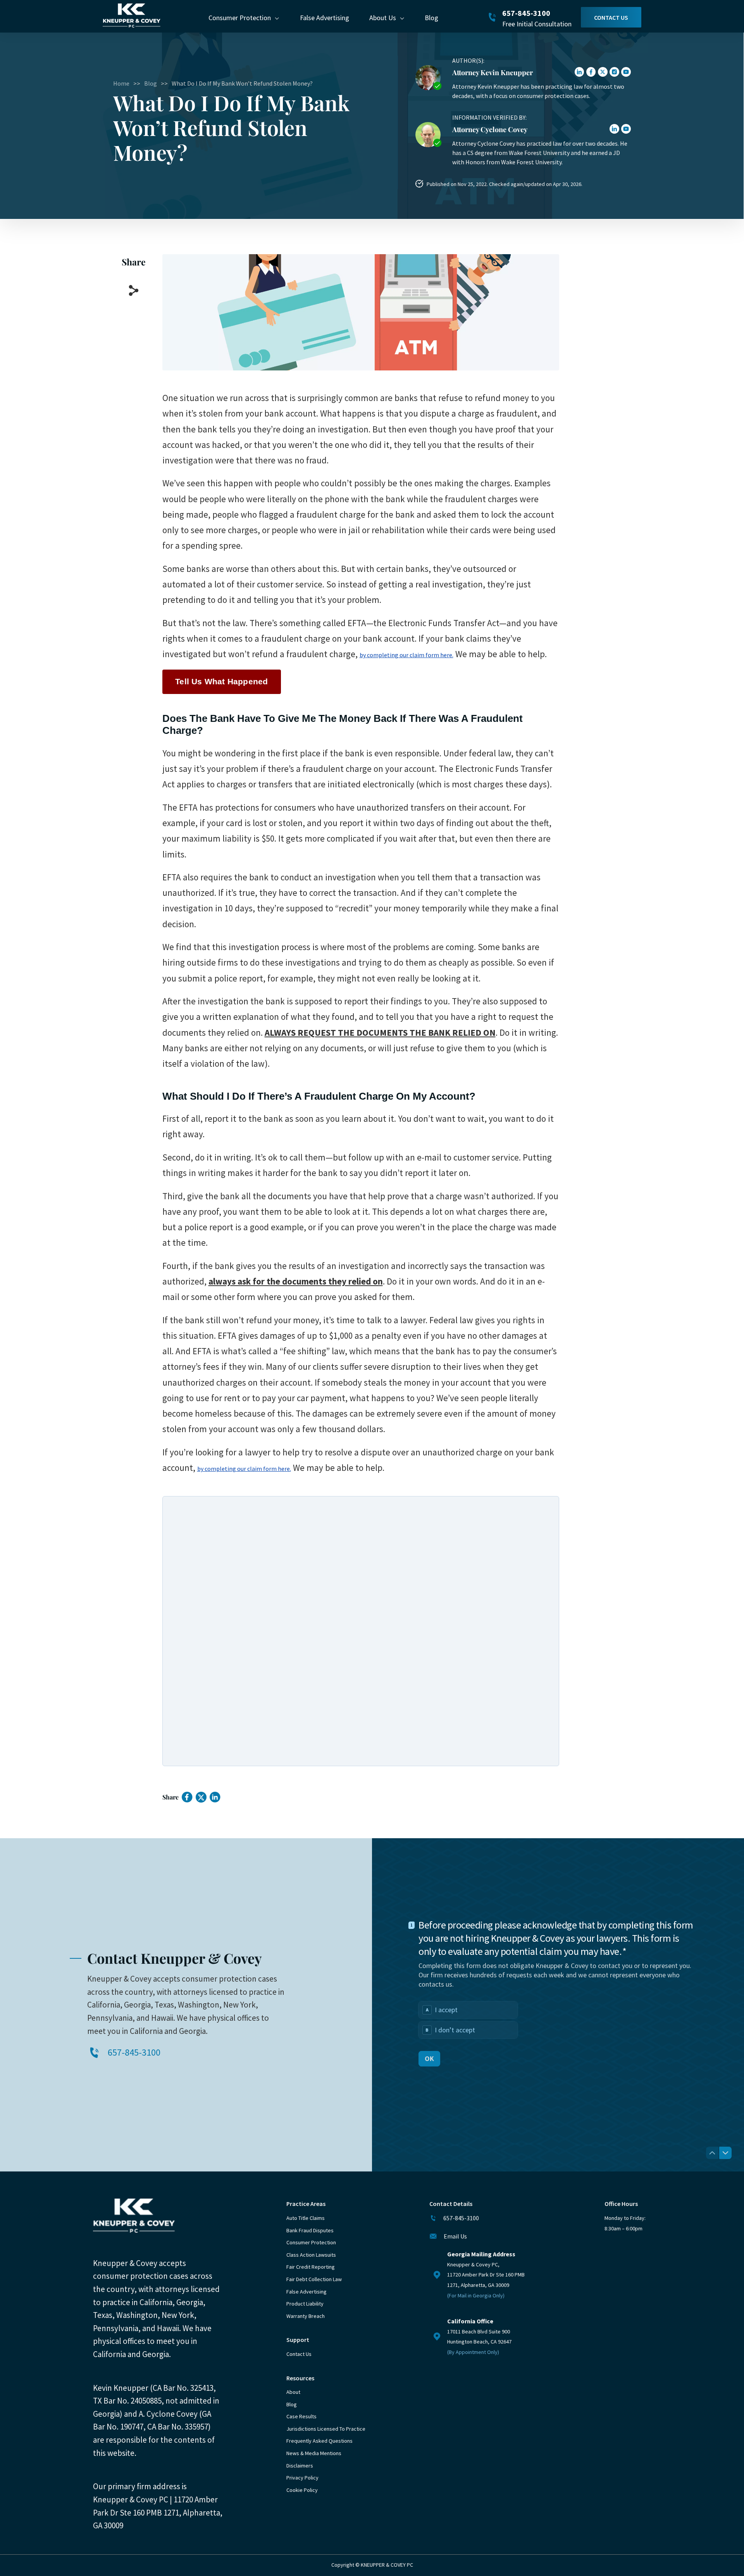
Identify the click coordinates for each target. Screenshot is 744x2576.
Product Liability (305, 2304)
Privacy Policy (302, 2478)
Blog (431, 18)
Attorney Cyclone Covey (490, 129)
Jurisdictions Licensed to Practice (326, 2429)
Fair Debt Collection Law (314, 2279)
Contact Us (611, 17)
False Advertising (325, 18)
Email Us (455, 2236)
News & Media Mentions (314, 2453)
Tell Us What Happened (221, 681)
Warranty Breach (306, 2316)
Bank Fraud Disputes (310, 2230)
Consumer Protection (240, 18)
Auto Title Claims (306, 2218)
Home (121, 83)
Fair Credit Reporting (311, 2267)
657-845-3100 (526, 13)
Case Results (301, 2416)
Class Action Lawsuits (311, 2255)
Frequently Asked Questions (319, 2441)
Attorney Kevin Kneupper (493, 72)
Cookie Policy (302, 2490)
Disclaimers (300, 2466)
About (293, 2392)
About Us (383, 18)
